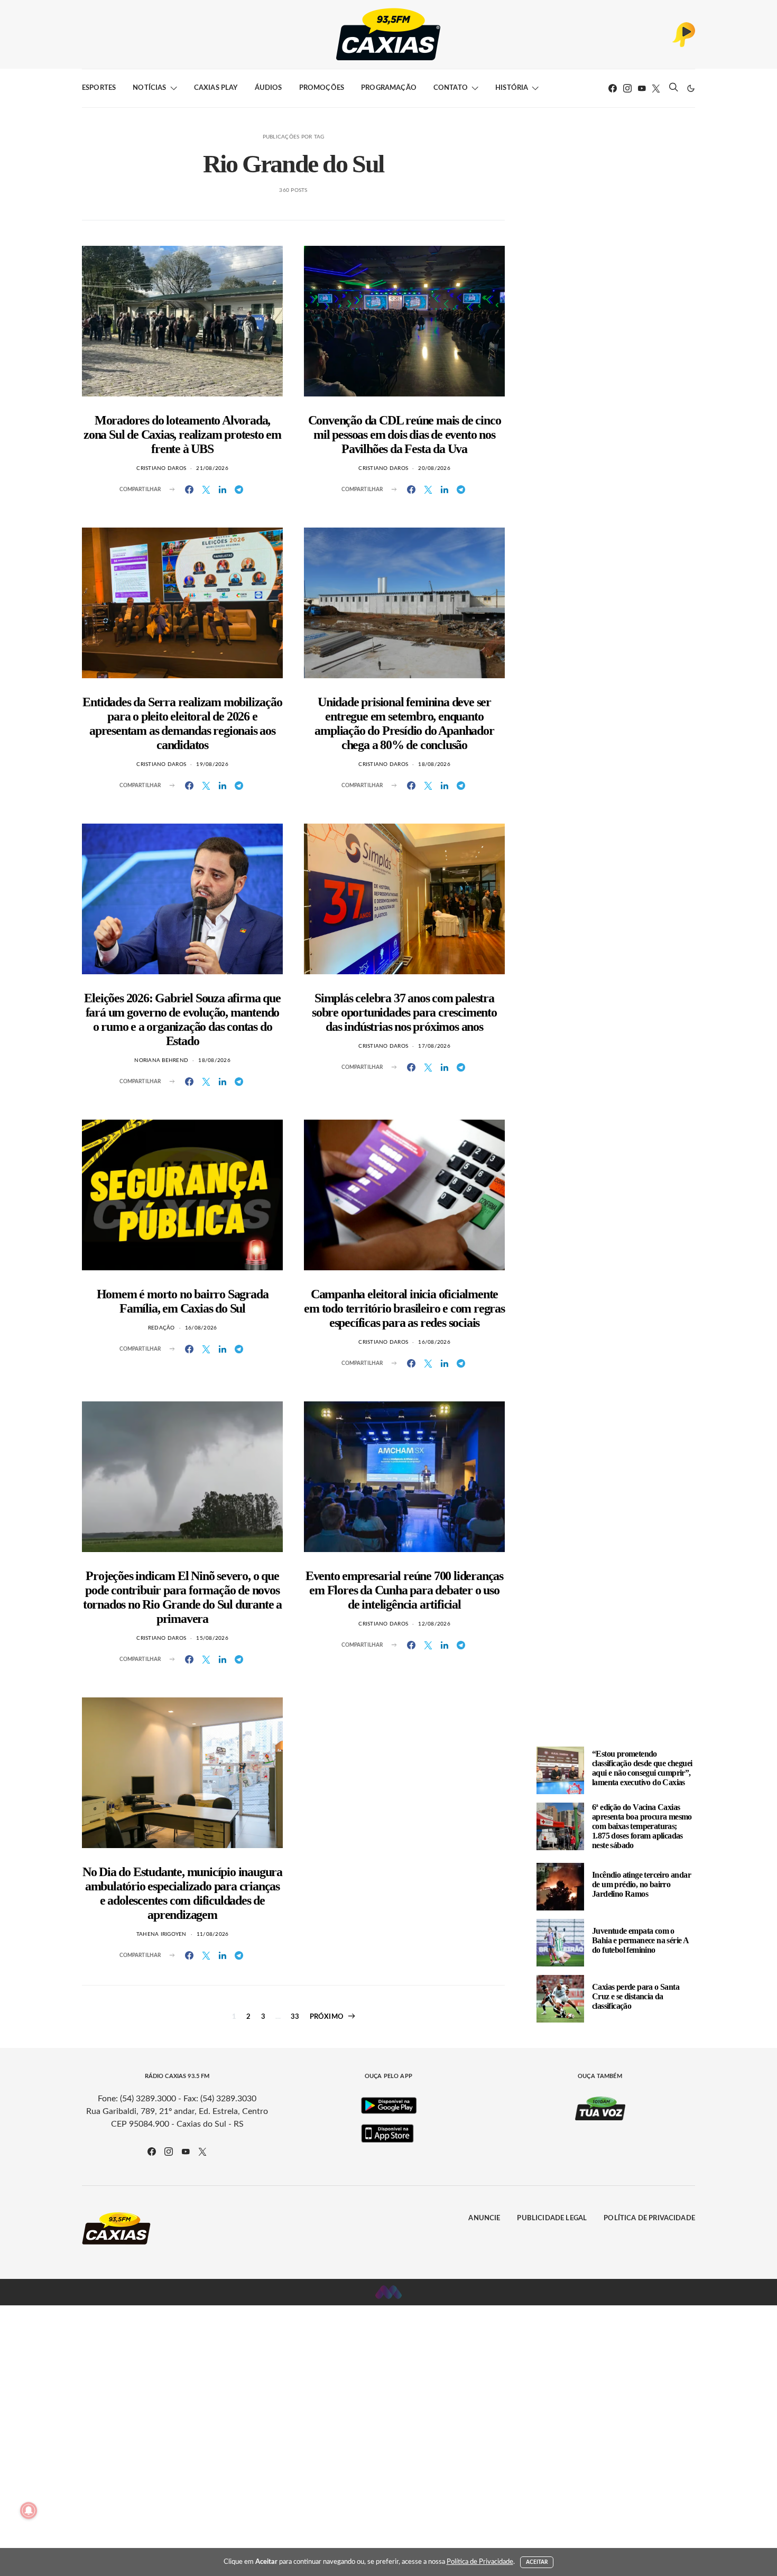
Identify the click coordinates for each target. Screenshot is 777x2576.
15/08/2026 (212, 1638)
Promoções (322, 88)
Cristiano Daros (161, 468)
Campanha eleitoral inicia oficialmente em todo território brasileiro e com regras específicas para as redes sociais (404, 1308)
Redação (161, 1328)
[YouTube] (642, 88)
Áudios (269, 88)
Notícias (149, 88)
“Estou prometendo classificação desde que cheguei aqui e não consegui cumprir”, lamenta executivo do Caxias (642, 1768)
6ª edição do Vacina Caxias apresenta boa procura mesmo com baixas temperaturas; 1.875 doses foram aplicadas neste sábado (642, 1826)
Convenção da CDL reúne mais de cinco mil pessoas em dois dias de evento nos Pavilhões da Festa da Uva (405, 435)
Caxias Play (216, 88)
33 (295, 2017)
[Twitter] (656, 88)
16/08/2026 (201, 1328)
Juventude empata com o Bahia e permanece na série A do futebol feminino (640, 1940)
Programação (389, 88)
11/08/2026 (213, 1934)
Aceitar (537, 2562)
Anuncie (484, 2218)
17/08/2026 (434, 1046)
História (512, 88)
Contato (451, 88)
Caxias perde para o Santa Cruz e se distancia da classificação (636, 1996)
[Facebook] (613, 88)
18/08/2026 (434, 764)
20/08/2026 (434, 468)
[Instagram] (627, 88)
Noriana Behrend (161, 1060)
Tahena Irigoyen (161, 1934)
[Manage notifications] (29, 2510)
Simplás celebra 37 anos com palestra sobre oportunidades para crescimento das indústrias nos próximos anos (404, 1012)
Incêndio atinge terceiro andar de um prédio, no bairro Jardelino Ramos (641, 1884)
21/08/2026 (212, 468)
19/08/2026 (212, 764)
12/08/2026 (434, 1624)
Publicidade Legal (552, 2218)
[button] (691, 88)
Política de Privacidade (649, 2218)
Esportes (99, 88)
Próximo (327, 2017)
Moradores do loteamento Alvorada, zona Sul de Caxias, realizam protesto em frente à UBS (182, 435)
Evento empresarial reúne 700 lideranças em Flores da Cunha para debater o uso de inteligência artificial (404, 1590)
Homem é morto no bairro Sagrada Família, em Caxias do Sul (183, 1301)
